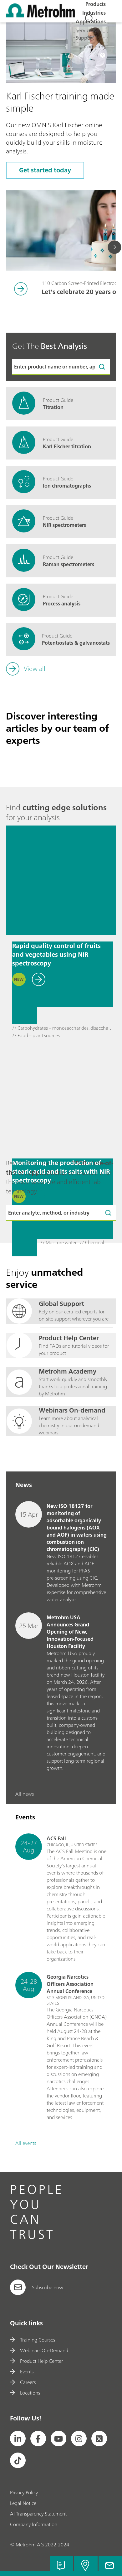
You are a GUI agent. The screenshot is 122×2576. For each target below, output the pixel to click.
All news (25, 1794)
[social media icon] (18, 2439)
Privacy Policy (24, 2492)
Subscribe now (48, 2287)
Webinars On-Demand (44, 2350)
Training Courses (37, 2340)
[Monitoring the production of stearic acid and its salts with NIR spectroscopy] (61, 1097)
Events (27, 2371)
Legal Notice (23, 2503)
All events (26, 2143)
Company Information (34, 2524)
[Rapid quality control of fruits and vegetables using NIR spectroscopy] (61, 880)
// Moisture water (58, 1243)
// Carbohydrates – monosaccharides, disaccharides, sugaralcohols (63, 1028)
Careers (28, 2382)
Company (95, 46)
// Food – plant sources (36, 1036)
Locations (30, 2393)
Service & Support (86, 34)
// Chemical (92, 1243)
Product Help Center (41, 2361)
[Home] (40, 16)
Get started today (45, 170)
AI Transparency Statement (38, 2514)
